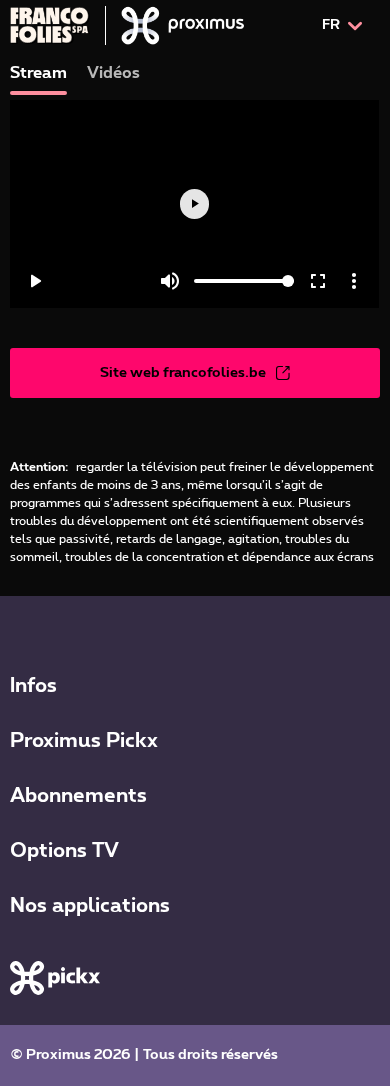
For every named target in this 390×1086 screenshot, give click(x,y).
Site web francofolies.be (183, 373)
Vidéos (113, 73)
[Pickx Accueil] (55, 978)
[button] (194, 683)
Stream (38, 73)
